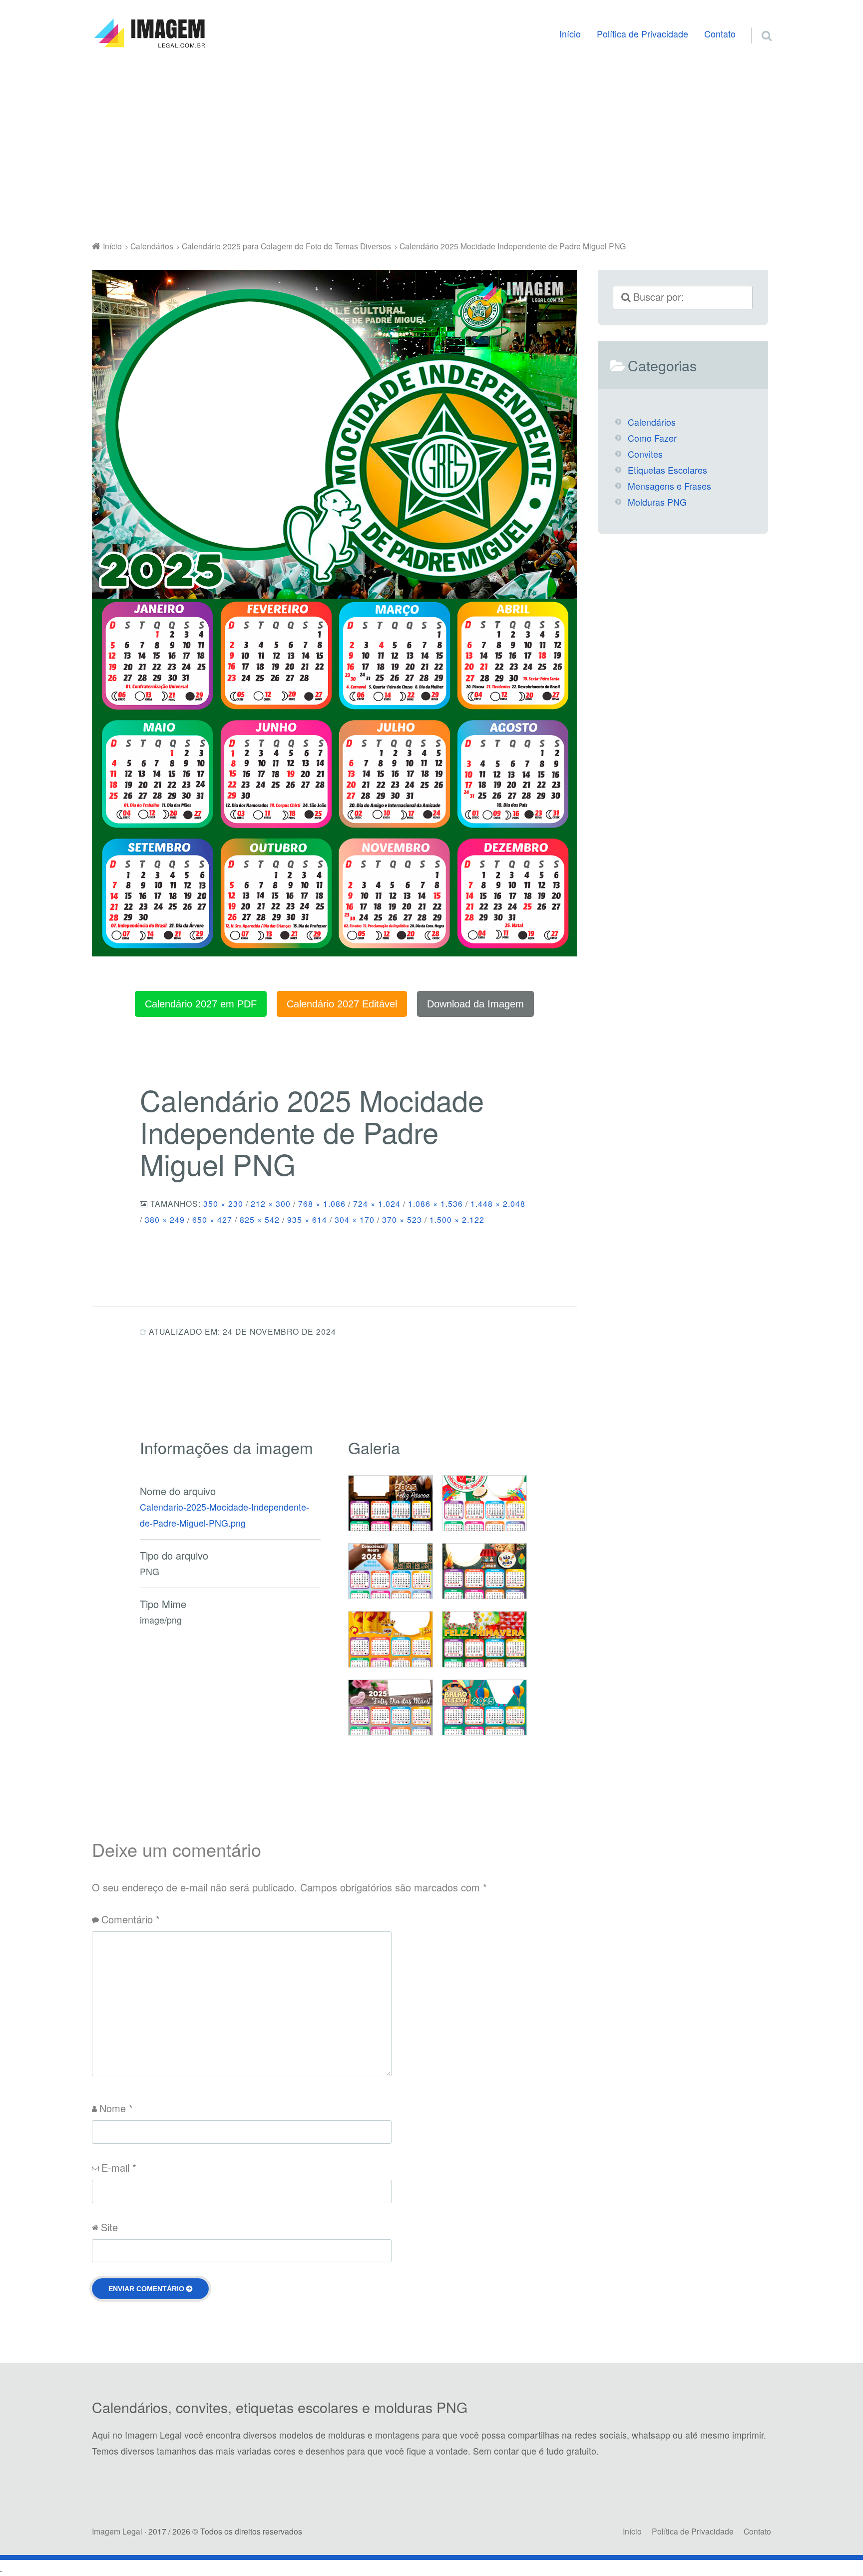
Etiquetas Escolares (667, 470)
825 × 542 (260, 1219)
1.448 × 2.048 (498, 1203)
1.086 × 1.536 (435, 1203)
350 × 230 (223, 1203)
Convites (645, 454)
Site (109, 2227)
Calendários (652, 422)
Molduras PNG (657, 502)
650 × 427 (212, 1219)
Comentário (131, 1919)
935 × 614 (307, 1219)
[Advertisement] (431, 147)
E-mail (119, 2167)
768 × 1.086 (322, 1203)
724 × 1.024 (377, 1203)
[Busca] (758, 23)
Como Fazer (652, 438)
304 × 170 (355, 1219)
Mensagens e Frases (669, 486)
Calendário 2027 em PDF (201, 1004)
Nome (116, 2108)
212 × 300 (271, 1203)
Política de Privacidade (643, 34)
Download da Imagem (475, 1004)
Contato (720, 34)
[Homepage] (149, 33)
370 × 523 (402, 1219)
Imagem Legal (117, 2531)
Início (570, 34)
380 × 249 (165, 1219)
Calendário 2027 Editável (342, 1004)
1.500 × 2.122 (457, 1219)
